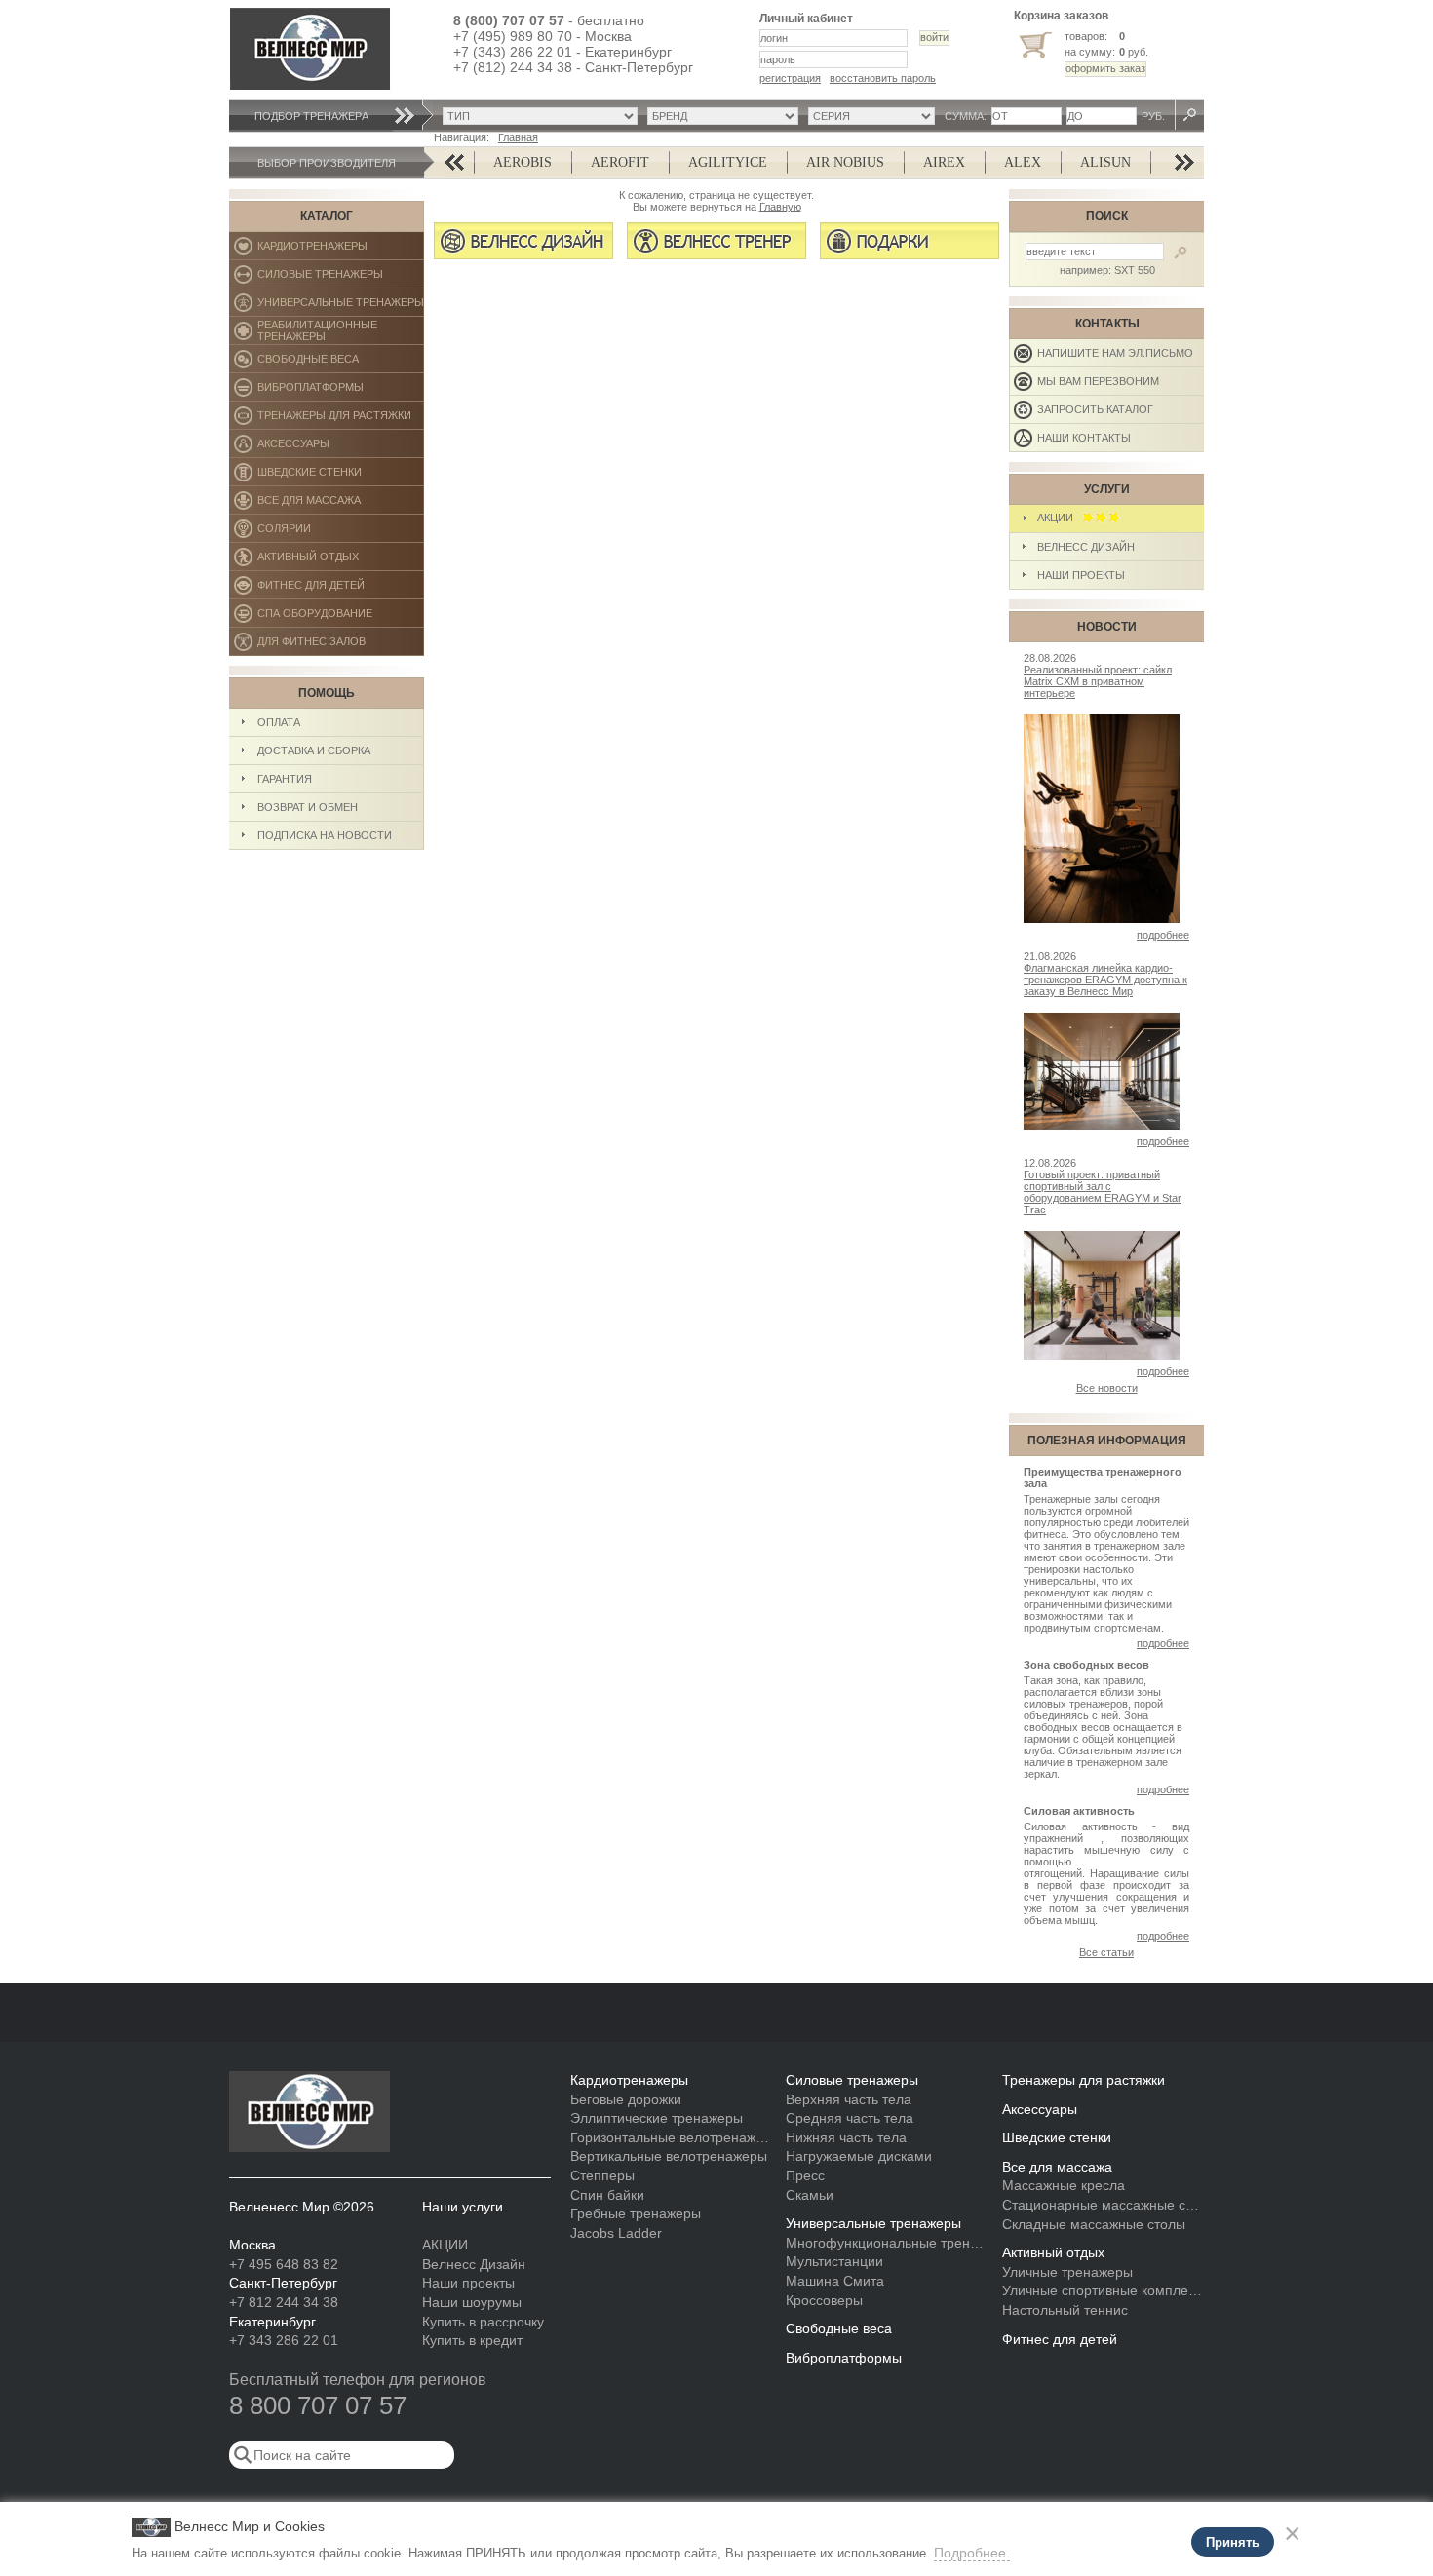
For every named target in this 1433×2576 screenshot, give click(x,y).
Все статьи (1106, 1952)
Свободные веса (340, 363)
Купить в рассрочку (483, 2322)
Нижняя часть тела (846, 2137)
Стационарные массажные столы (1103, 2205)
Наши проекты (1081, 575)
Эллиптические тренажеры (657, 2118)
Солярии (341, 533)
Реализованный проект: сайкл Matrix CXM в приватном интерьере (1098, 681)
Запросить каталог (1095, 409)
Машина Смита (835, 2281)
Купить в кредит (472, 2340)
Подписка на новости (325, 835)
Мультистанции (834, 2261)
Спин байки (607, 2195)
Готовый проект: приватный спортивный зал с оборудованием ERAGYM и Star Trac (1103, 1192)
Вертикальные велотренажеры (669, 2156)
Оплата (279, 722)
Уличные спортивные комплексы (1103, 2290)
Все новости (1107, 1388)
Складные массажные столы (1094, 2224)
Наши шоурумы (472, 2302)
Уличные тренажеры (1067, 2272)
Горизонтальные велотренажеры (671, 2137)
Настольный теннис (1065, 2310)
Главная (518, 137)
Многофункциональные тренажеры (887, 2243)
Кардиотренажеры (341, 250)
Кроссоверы (824, 2300)
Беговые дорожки (626, 2099)
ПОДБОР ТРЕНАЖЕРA (311, 116)
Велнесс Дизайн (1086, 547)
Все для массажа (341, 504)
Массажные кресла (1064, 2185)
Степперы (602, 2175)
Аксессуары (341, 448)
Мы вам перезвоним (1098, 381)
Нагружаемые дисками (859, 2156)
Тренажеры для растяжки (341, 420)
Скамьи (810, 2195)
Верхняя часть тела (849, 2099)
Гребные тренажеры (636, 2213)
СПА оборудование (341, 617)
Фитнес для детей (341, 589)
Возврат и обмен (308, 807)
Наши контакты (1084, 438)
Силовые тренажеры (341, 278)
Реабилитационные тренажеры (341, 332)
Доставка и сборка (314, 750)
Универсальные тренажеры (341, 307)
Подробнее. (972, 2553)
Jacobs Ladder (616, 2233)
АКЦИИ (1060, 518)
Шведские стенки (341, 476)
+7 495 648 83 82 (284, 2264)
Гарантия (285, 779)
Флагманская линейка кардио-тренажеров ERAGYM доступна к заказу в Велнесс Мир (1105, 980)
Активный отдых (341, 561)
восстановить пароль (883, 78)
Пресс (805, 2175)
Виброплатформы (310, 391)
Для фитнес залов (320, 646)
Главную (780, 207)
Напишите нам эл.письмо (1115, 353)
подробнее (1163, 935)
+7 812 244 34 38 (284, 2302)
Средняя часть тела (850, 2118)
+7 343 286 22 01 (284, 2340)
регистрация (790, 78)
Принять (1233, 2542)
